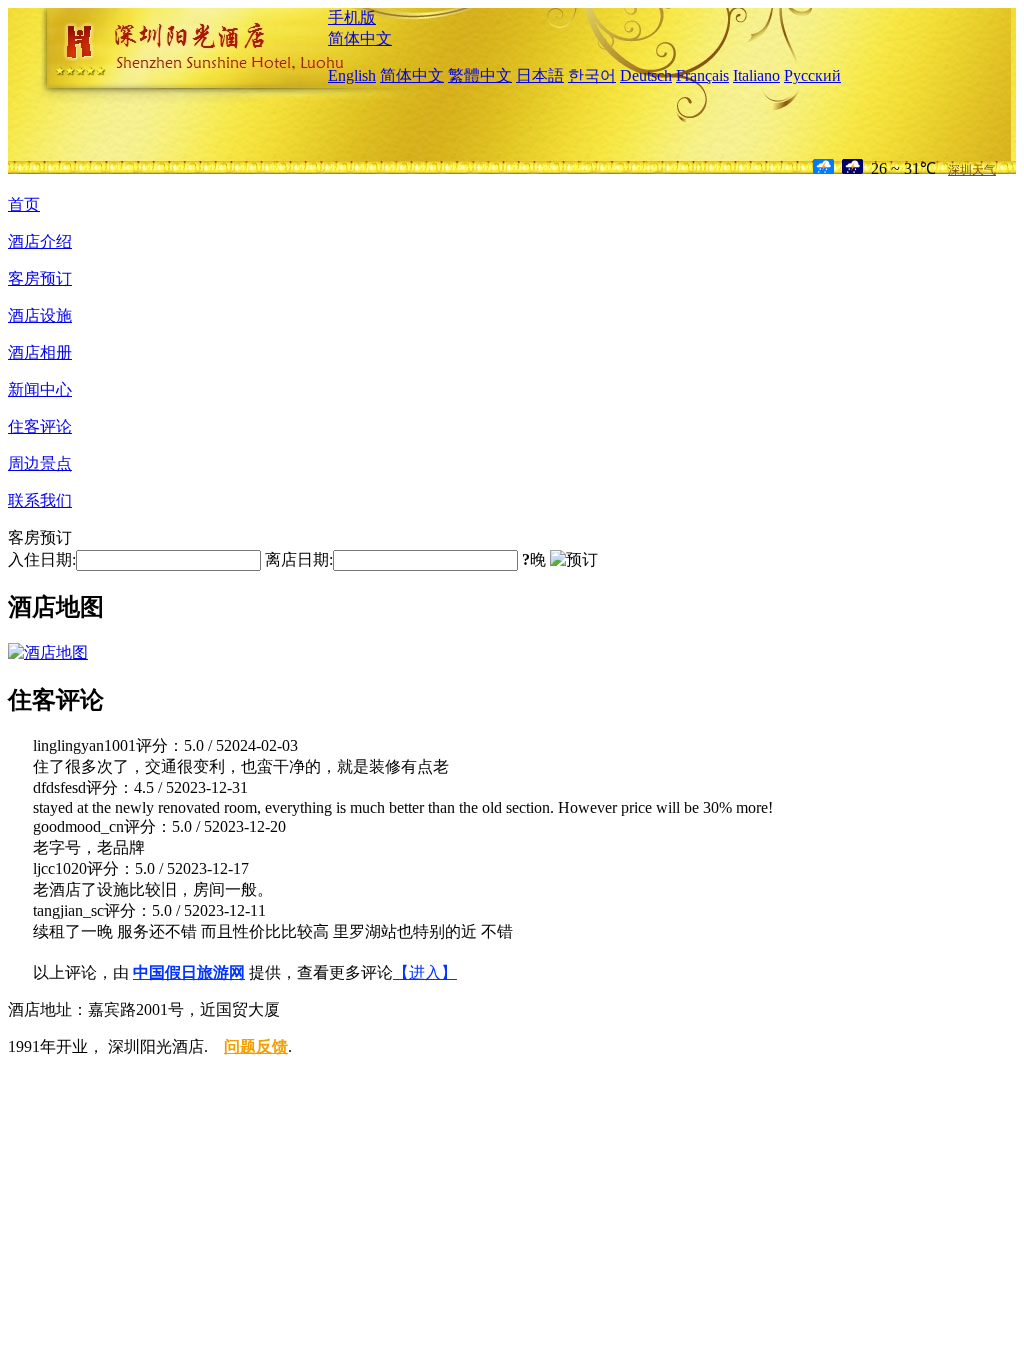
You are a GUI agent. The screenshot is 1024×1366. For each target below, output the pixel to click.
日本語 (540, 75)
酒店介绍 (40, 241)
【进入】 (425, 972)
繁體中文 (480, 75)
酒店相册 (40, 352)
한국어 (592, 75)
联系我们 (40, 500)
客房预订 (40, 278)
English (352, 75)
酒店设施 (40, 315)
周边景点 (40, 463)
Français (702, 75)
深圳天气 (972, 170)
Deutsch (646, 75)
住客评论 (40, 426)
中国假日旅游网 (189, 972)
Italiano (756, 75)
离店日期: (299, 559)
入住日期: (42, 559)
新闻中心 (40, 389)
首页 (24, 204)
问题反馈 (256, 1046)
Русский (812, 75)
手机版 (352, 17)
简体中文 (360, 38)
